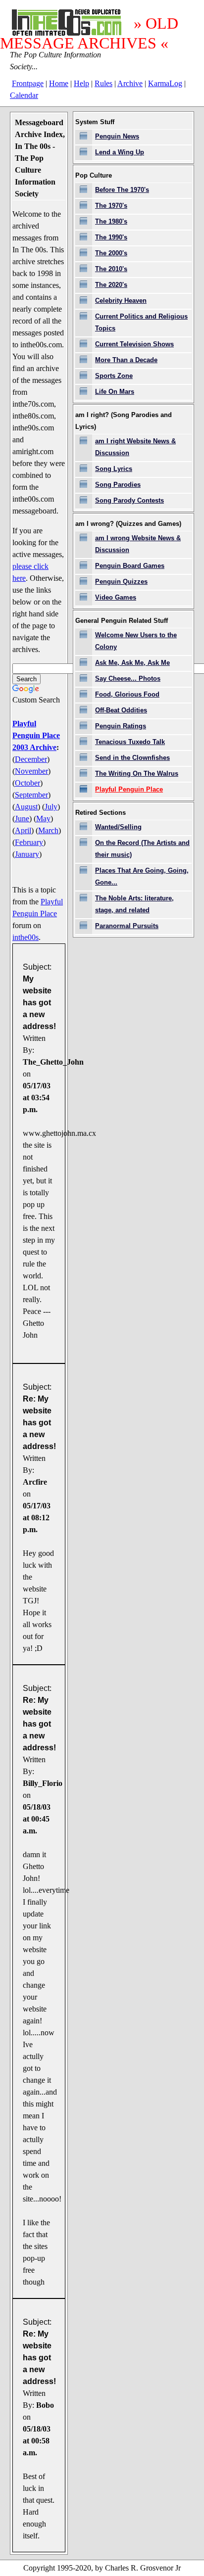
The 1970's (111, 206)
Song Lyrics (114, 469)
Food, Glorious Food (127, 694)
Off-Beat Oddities (121, 710)
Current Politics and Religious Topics (141, 322)
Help (81, 83)
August (26, 807)
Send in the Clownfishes (132, 758)
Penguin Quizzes (121, 582)
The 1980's (111, 221)
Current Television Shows (134, 344)
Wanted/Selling (118, 827)
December (31, 759)
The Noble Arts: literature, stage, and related (134, 904)
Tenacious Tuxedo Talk (130, 742)
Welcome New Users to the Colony (136, 641)
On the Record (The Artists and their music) (142, 849)
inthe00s (25, 937)
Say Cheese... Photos (128, 679)
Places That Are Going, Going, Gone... (142, 876)
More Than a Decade (126, 360)
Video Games (116, 597)
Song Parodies (118, 485)
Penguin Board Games (130, 566)
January (27, 854)
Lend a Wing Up (120, 152)
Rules (103, 83)
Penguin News (117, 136)
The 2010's (111, 269)
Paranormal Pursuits (127, 926)
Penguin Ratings (121, 726)
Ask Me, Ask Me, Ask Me (132, 663)
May (43, 819)
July (51, 807)
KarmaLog (165, 83)
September (31, 795)
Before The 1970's (122, 190)
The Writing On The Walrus (137, 773)
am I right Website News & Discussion (135, 447)
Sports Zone (114, 376)
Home (59, 83)
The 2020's (111, 285)
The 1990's (111, 237)
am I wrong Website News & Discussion (138, 544)
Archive (130, 83)
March (48, 830)
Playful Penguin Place (129, 789)
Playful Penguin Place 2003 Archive (36, 735)
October (27, 783)
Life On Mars (115, 392)
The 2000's (111, 253)
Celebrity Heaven (121, 301)
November (31, 771)
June (22, 819)
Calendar (24, 95)
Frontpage (28, 83)
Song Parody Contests (129, 500)
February (29, 842)
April (23, 830)
